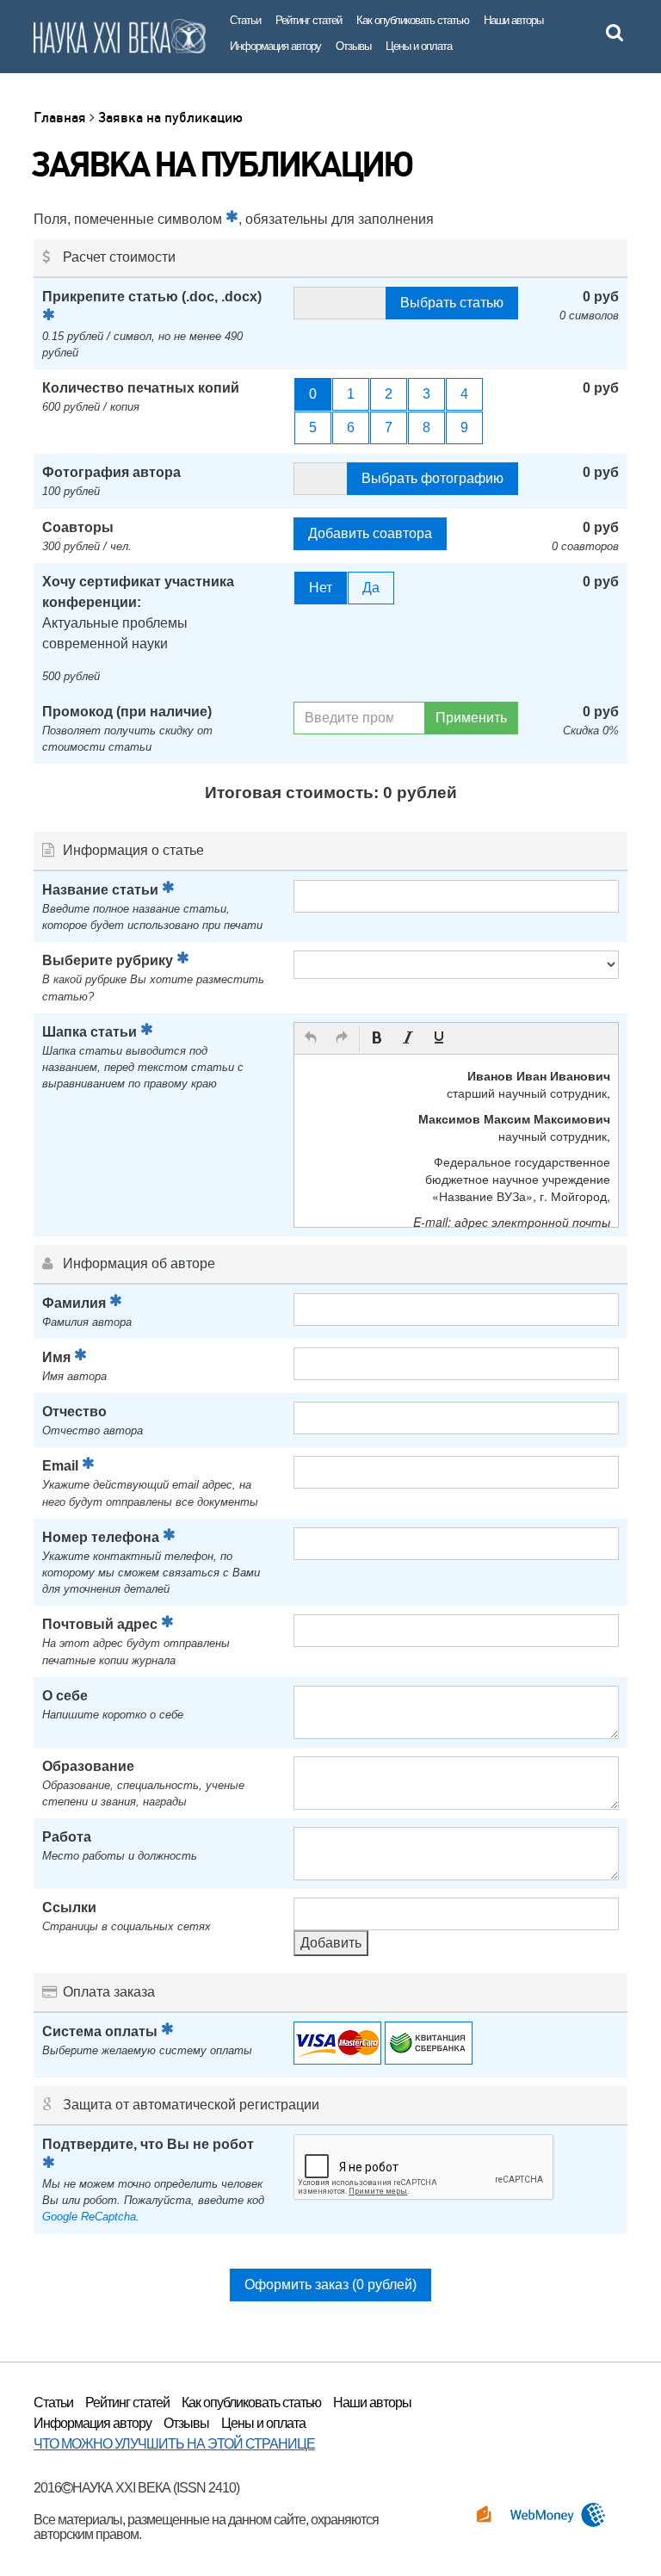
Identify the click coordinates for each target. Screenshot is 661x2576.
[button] (311, 1039)
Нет (321, 588)
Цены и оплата (419, 46)
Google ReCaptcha (89, 2217)
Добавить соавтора (370, 533)
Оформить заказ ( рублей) (330, 2285)
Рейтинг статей (309, 20)
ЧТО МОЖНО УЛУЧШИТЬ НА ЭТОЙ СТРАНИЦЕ (174, 2444)
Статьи (245, 20)
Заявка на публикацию (170, 118)
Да (371, 588)
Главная (62, 118)
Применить (471, 718)
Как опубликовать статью (413, 20)
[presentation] (311, 1039)
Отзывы (353, 46)
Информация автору (275, 46)
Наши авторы (513, 20)
